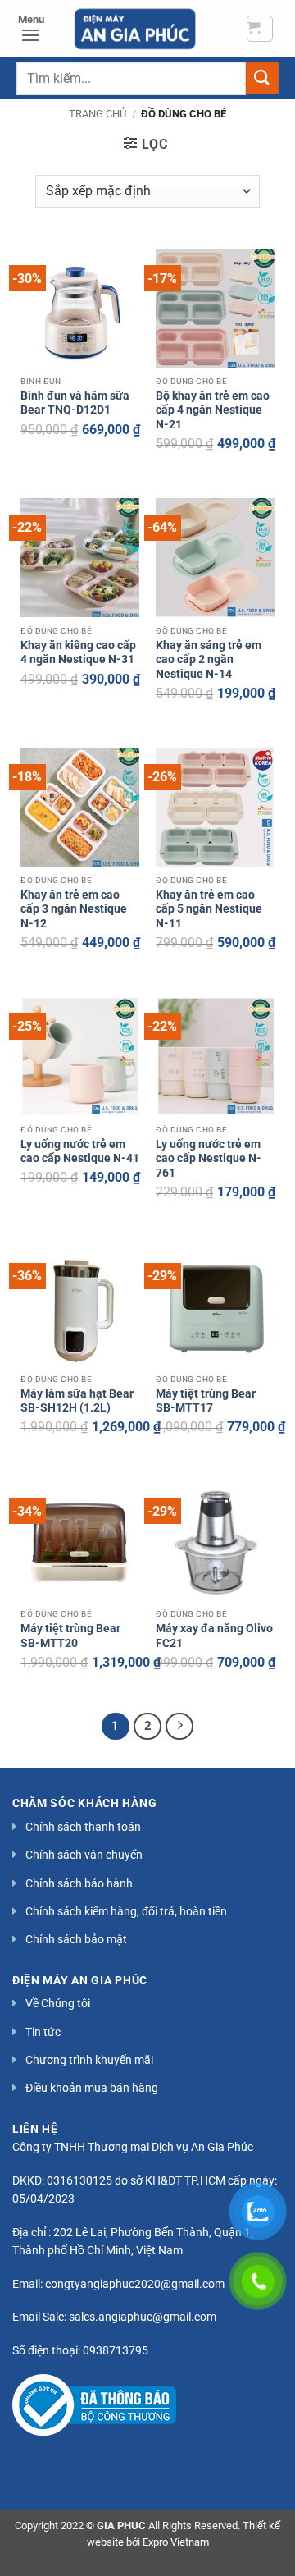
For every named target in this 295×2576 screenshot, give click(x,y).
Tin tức (43, 2032)
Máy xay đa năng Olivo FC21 (214, 1636)
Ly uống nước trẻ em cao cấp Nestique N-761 (209, 1158)
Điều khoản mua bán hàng (92, 2088)
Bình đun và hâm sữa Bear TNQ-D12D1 (75, 403)
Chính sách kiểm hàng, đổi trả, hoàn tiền (126, 1911)
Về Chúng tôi (58, 2003)
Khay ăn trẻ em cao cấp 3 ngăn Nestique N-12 (74, 909)
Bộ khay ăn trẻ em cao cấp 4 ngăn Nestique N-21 (213, 410)
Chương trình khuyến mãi (89, 2060)
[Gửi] (262, 78)
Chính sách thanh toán (83, 1827)
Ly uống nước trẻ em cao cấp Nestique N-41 (80, 1151)
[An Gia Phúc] (135, 29)
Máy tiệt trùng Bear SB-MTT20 (70, 1636)
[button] (260, 29)
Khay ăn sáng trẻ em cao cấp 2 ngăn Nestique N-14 (209, 659)
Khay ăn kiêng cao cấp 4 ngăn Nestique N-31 (78, 652)
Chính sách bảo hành (79, 1883)
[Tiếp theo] (179, 1727)
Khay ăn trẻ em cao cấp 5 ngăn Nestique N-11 (209, 909)
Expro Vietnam (176, 2542)
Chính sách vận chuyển (84, 1855)
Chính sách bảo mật (76, 1939)
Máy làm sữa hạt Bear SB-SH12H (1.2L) (77, 1401)
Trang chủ (98, 114)
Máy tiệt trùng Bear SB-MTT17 (206, 1401)
